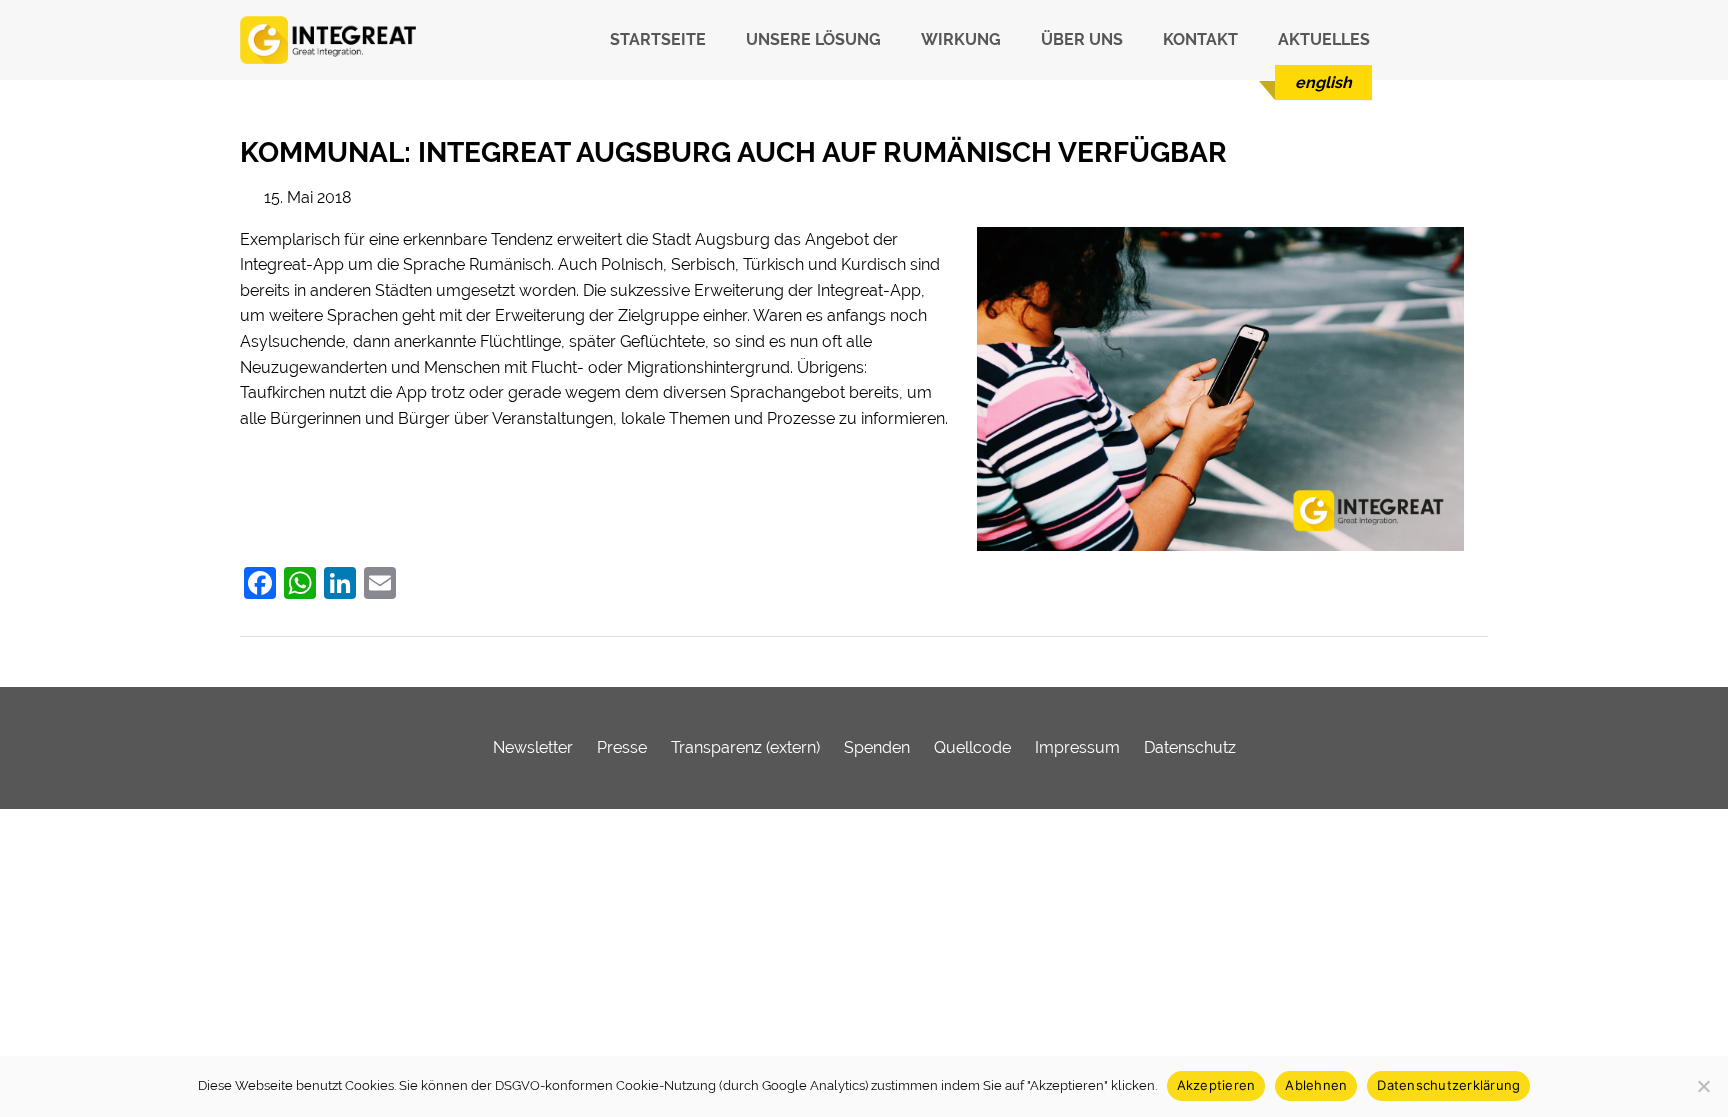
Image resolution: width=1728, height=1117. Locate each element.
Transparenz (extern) (745, 747)
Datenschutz (1190, 747)
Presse (622, 747)
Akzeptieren (1216, 1085)
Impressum (1077, 747)
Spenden (877, 747)
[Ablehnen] (1703, 1086)
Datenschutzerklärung (1448, 1085)
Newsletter (533, 747)
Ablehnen (1316, 1085)
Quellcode (972, 747)
